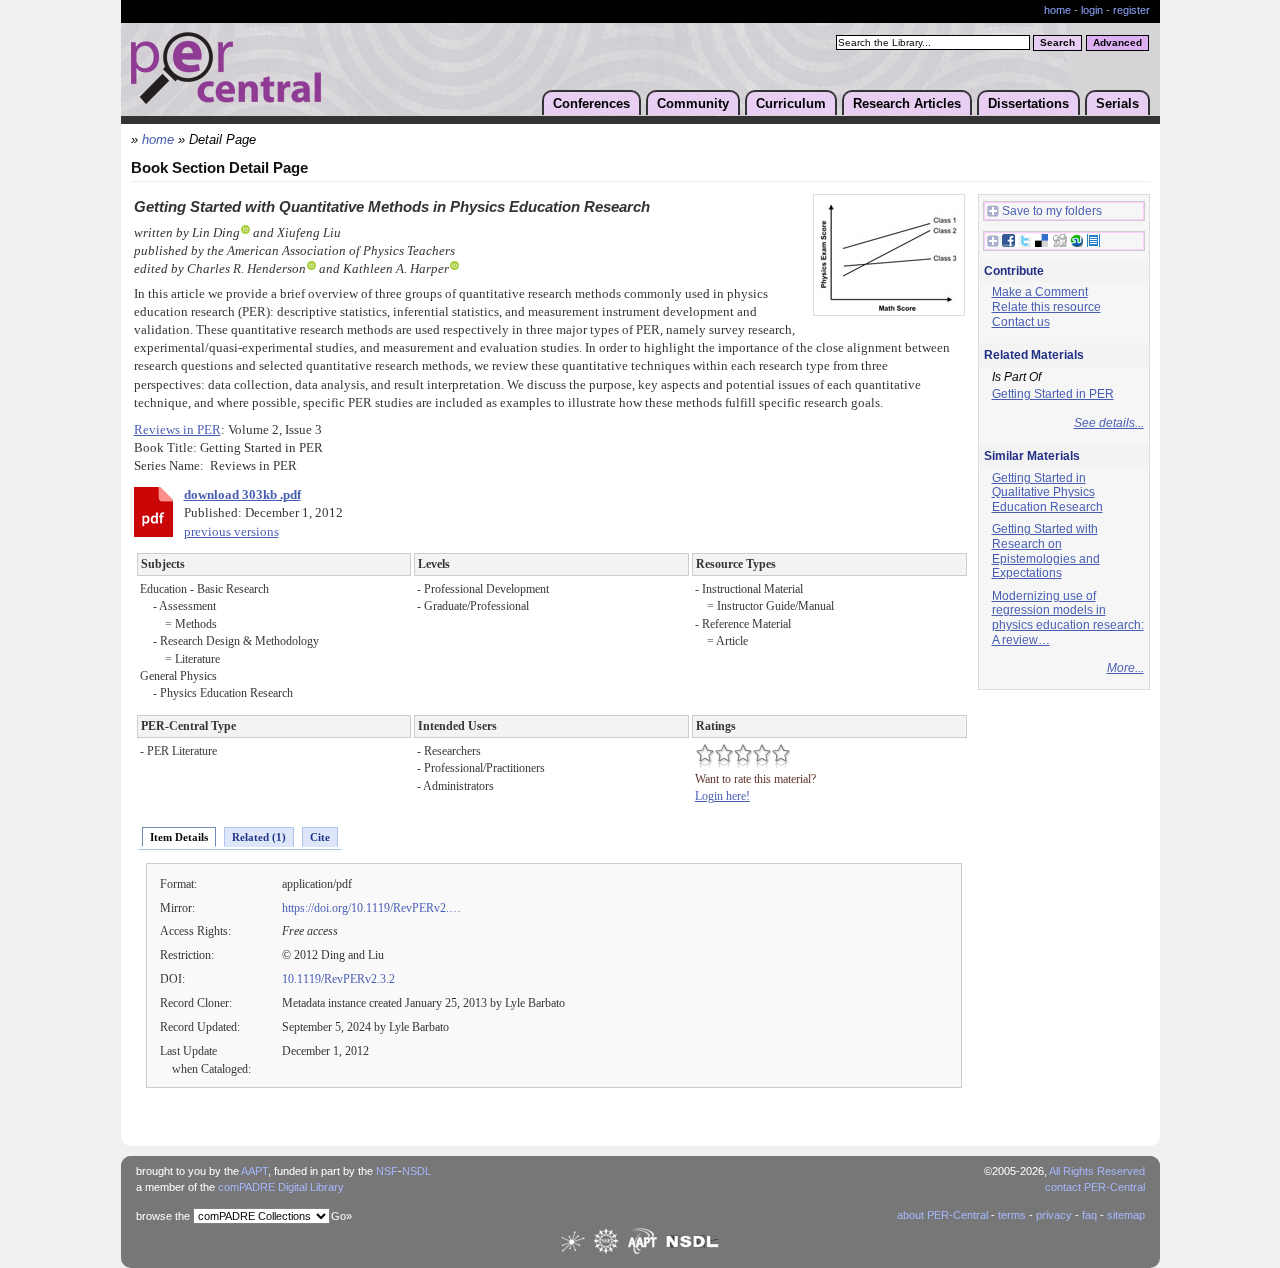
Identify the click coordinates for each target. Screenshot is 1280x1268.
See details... (1109, 423)
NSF (387, 1171)
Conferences (591, 103)
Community (693, 103)
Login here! (722, 796)
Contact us (1021, 322)
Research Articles (907, 103)
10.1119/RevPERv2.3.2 (338, 979)
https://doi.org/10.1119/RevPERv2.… (371, 908)
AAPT (254, 1171)
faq (1089, 1215)
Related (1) (259, 837)
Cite (320, 837)
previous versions (231, 532)
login (1092, 10)
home (1057, 10)
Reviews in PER (177, 430)
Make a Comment (1040, 292)
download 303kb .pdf (242, 495)
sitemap (1126, 1215)
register (1131, 10)
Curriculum (791, 103)
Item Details (179, 837)
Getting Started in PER (1053, 394)
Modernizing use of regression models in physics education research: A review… (1068, 618)
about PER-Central (942, 1215)
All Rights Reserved (1097, 1171)
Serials (1117, 103)
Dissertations (1028, 103)
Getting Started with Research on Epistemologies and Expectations (1046, 551)
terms (1012, 1215)
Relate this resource (1046, 307)
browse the (163, 1216)
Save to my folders (1052, 211)
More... (1125, 668)
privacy (1054, 1215)
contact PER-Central (1095, 1187)
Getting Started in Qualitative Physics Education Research (1047, 492)
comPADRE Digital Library (281, 1187)
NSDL (416, 1171)
